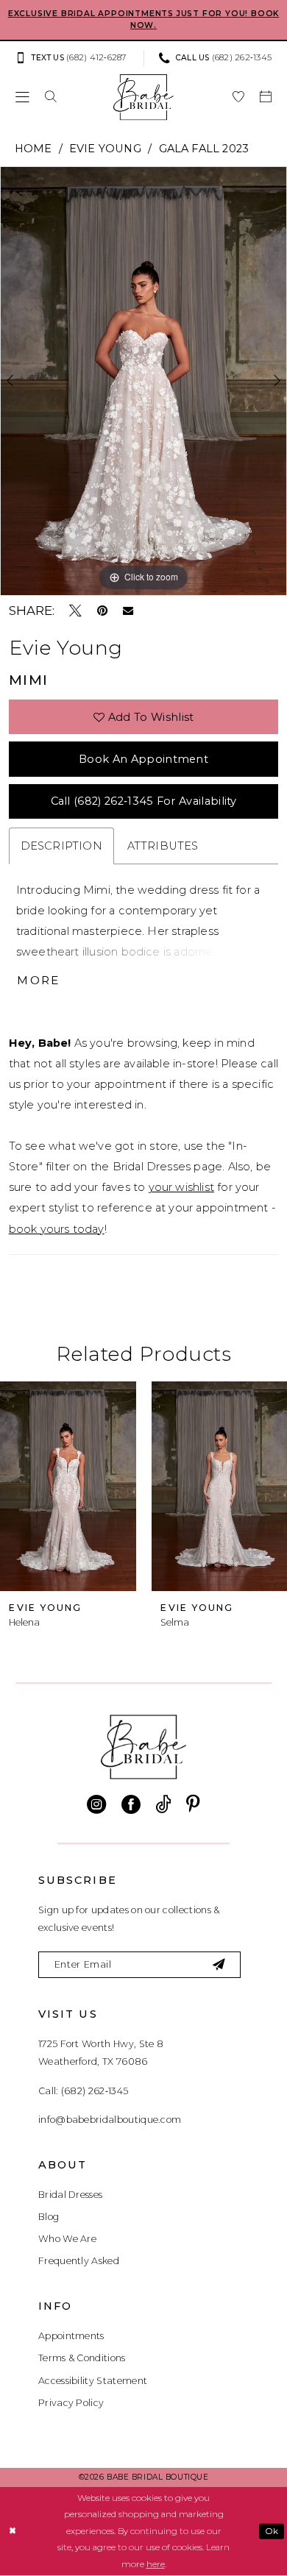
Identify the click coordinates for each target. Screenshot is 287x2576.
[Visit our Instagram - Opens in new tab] (96, 1804)
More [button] (39, 980)
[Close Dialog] (13, 2531)
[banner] (143, 97)
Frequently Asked (79, 2261)
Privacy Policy (71, 2403)
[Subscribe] (220, 1965)
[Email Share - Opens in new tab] (128, 611)
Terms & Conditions (82, 2358)
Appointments (71, 2336)
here (156, 2564)
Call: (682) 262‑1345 (83, 2091)
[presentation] (79, 1486)
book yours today (57, 1229)
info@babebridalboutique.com (110, 2120)
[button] (22, 96)
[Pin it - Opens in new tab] (102, 611)
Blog (49, 2217)
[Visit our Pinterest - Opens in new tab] (193, 1804)
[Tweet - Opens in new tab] (75, 611)
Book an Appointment (143, 759)
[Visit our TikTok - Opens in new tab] (163, 1804)
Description (61, 846)
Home (33, 149)
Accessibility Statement (93, 2381)
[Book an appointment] (266, 96)
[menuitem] (75, 58)
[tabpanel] (143, 381)
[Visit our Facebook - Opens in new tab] (131, 1804)
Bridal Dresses (70, 2195)
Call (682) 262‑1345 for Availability (144, 801)
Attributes (163, 846)
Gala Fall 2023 (204, 149)
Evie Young (105, 149)
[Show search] (50, 96)
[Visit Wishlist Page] (239, 96)
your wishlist (181, 1187)
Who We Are (67, 2239)
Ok (272, 2530)
